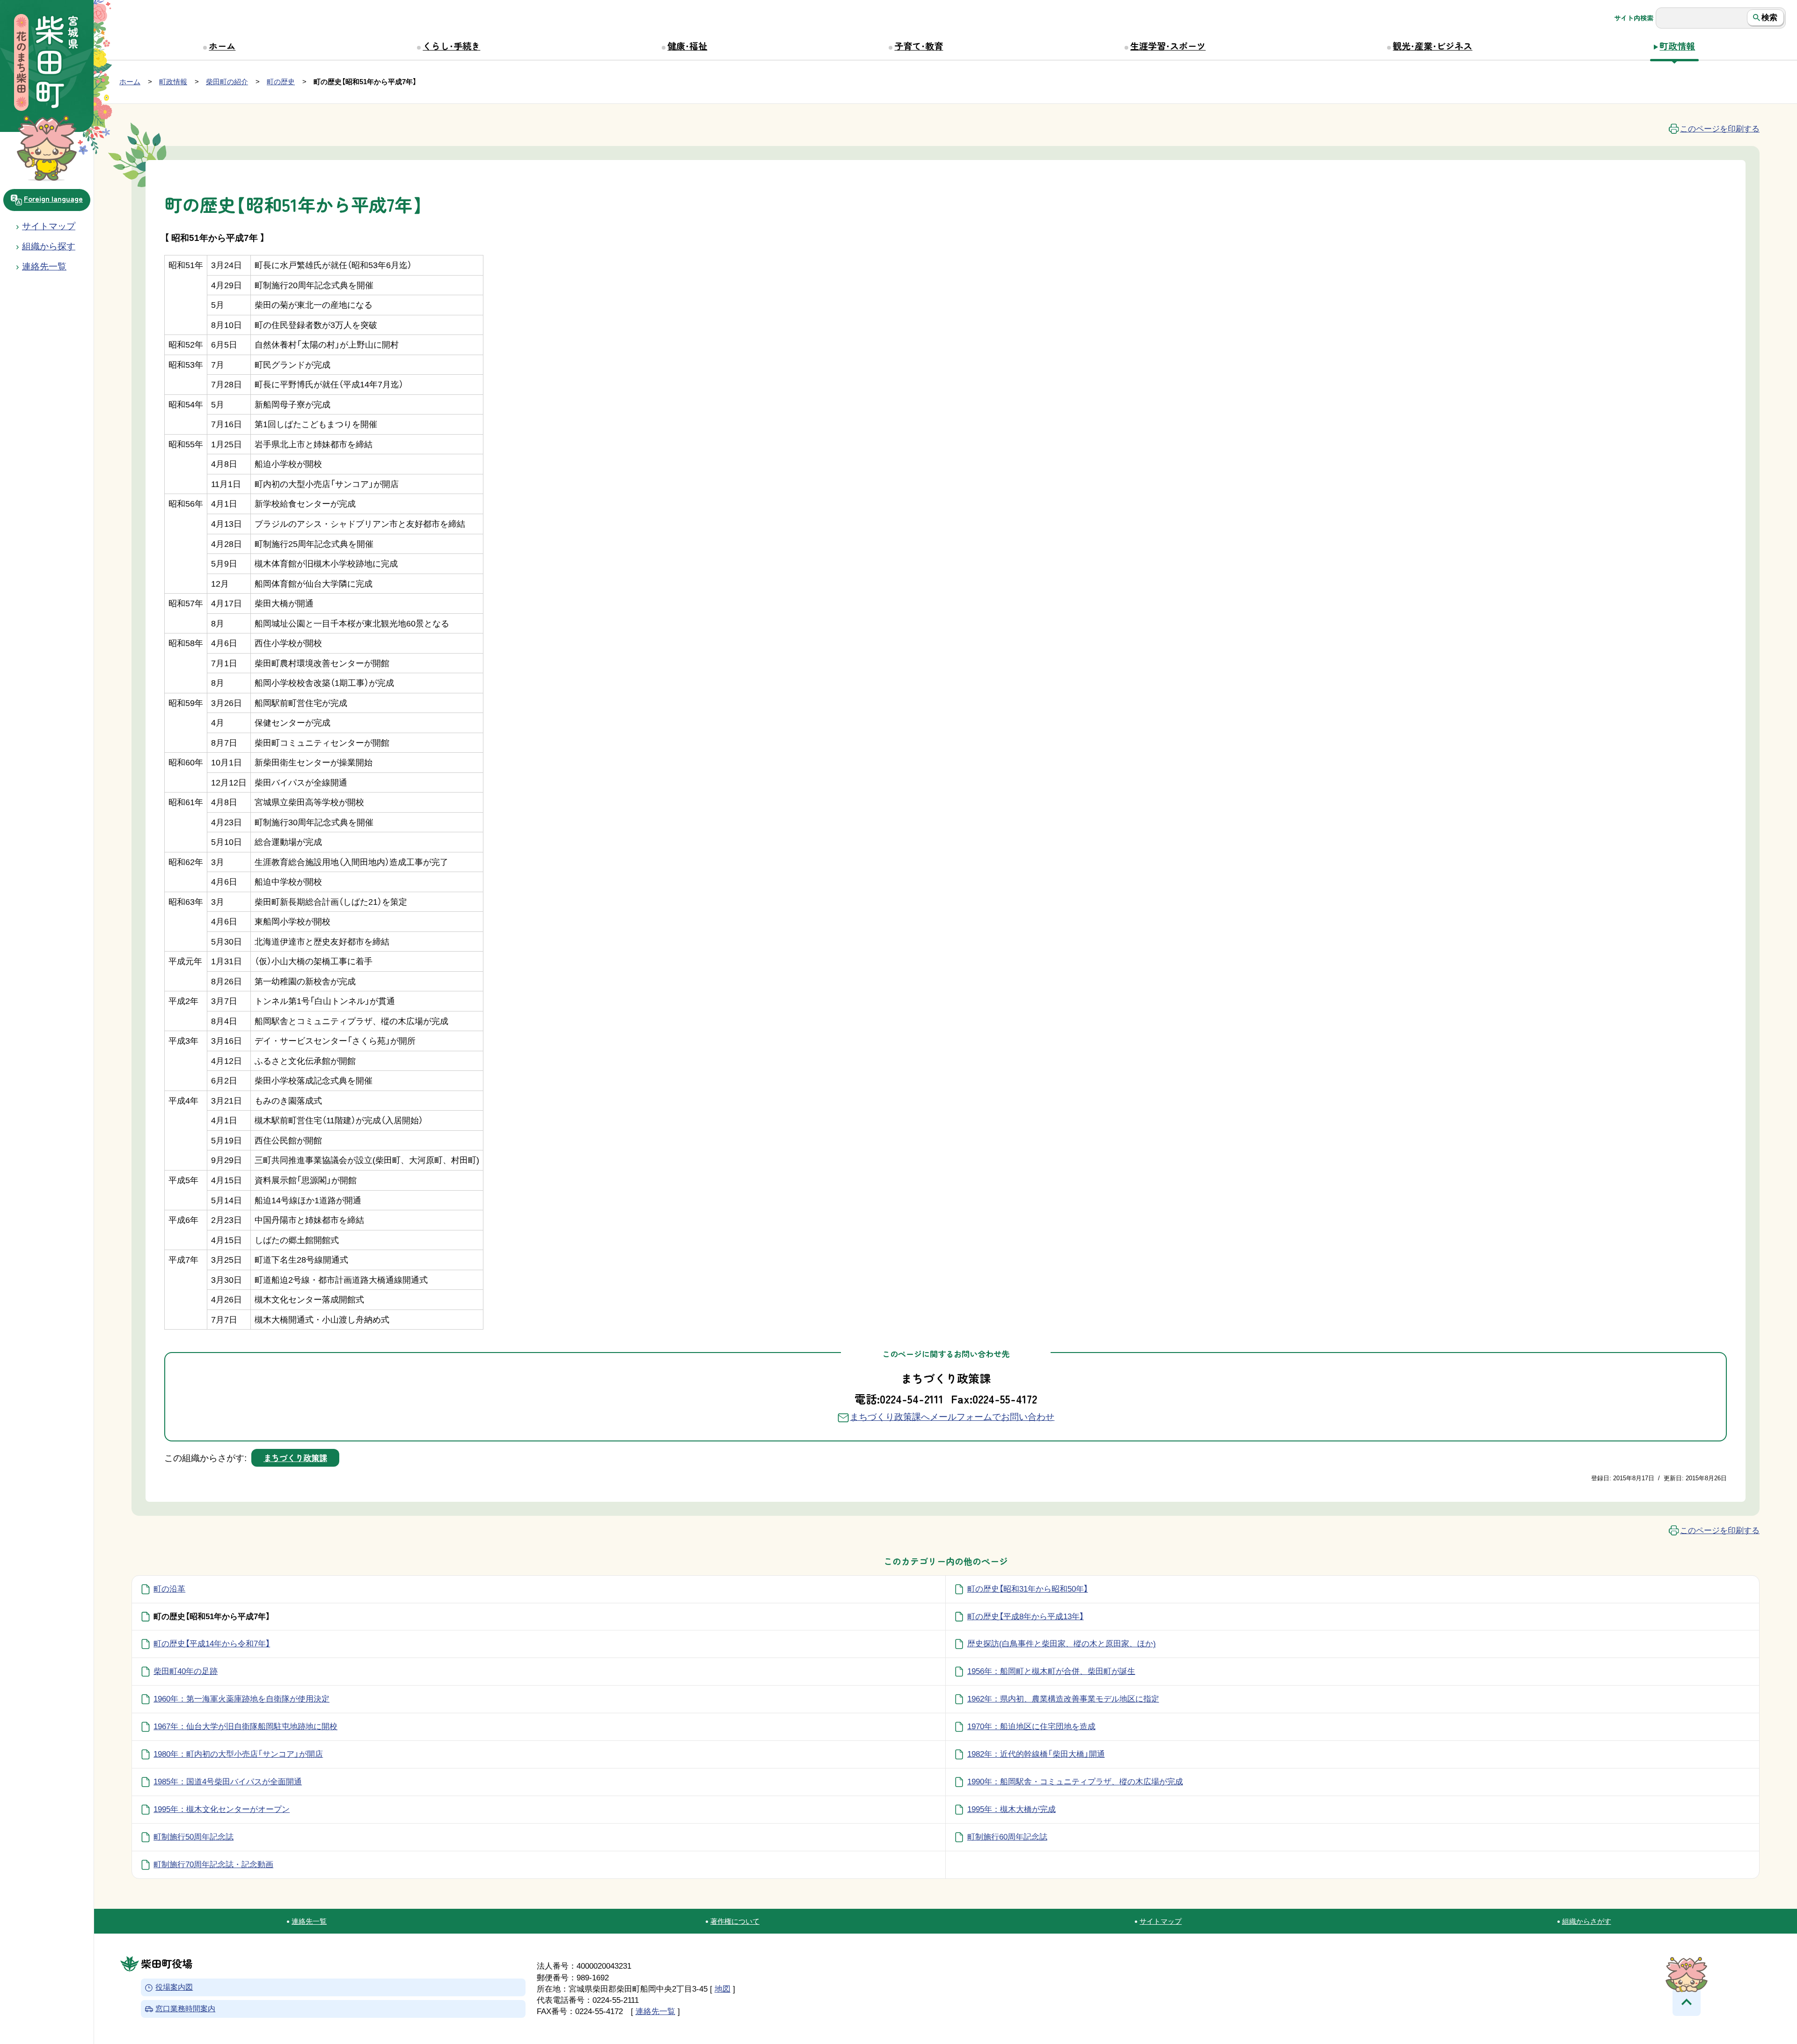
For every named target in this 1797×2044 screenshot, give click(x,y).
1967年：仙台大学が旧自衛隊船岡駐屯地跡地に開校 (245, 1726)
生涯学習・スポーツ (1168, 46)
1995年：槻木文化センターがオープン (222, 1809)
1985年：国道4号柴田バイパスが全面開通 (228, 1782)
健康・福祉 (687, 46)
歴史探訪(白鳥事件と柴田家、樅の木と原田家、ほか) (1062, 1644)
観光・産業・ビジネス (1432, 46)
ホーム (222, 46)
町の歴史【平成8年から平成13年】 (1026, 1616)
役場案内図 (174, 1988)
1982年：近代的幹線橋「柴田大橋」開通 (1036, 1754)
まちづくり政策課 (295, 1458)
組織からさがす (1587, 1921)
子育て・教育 (919, 46)
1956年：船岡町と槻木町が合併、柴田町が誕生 (1051, 1671)
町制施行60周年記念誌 (1007, 1837)
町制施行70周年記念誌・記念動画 (213, 1864)
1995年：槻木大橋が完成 (1012, 1809)
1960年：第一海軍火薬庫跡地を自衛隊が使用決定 (241, 1699)
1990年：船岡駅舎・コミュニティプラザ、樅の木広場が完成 (1075, 1782)
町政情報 (1677, 46)
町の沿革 (169, 1589)
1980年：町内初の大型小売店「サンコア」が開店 (238, 1754)
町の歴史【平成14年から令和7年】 (212, 1644)
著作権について (735, 1921)
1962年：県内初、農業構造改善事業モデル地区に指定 (1063, 1699)
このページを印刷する (1720, 129)
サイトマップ (49, 226)
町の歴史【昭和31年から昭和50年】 (1028, 1589)
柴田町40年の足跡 (186, 1671)
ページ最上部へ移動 (1687, 2002)
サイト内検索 (1634, 18)
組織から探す (49, 246)
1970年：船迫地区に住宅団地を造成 (1031, 1726)
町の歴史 (281, 82)
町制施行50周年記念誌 (194, 1837)
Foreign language (53, 198)
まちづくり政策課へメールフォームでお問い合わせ (952, 1417)
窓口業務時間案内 (185, 2009)
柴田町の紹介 (227, 82)
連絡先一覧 (309, 1921)
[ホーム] (47, 64)
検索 (1769, 17)
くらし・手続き (451, 46)
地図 (723, 1989)
